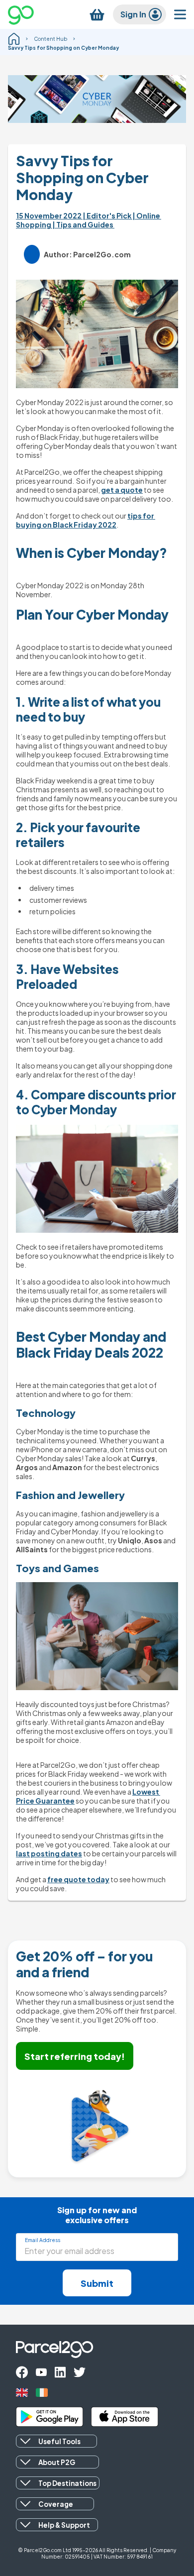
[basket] (97, 15)
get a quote (122, 490)
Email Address (43, 2240)
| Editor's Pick (107, 215)
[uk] (22, 2393)
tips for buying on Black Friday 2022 (86, 520)
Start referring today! (75, 2056)
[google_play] (49, 2417)
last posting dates (49, 1853)
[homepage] (14, 39)
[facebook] (22, 2372)
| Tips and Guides (83, 224)
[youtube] (41, 2372)
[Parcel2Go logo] (29, 14)
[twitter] (80, 2372)
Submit (97, 2283)
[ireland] (42, 2393)
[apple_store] (125, 2417)
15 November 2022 (49, 215)
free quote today (78, 1879)
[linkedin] (60, 2372)
